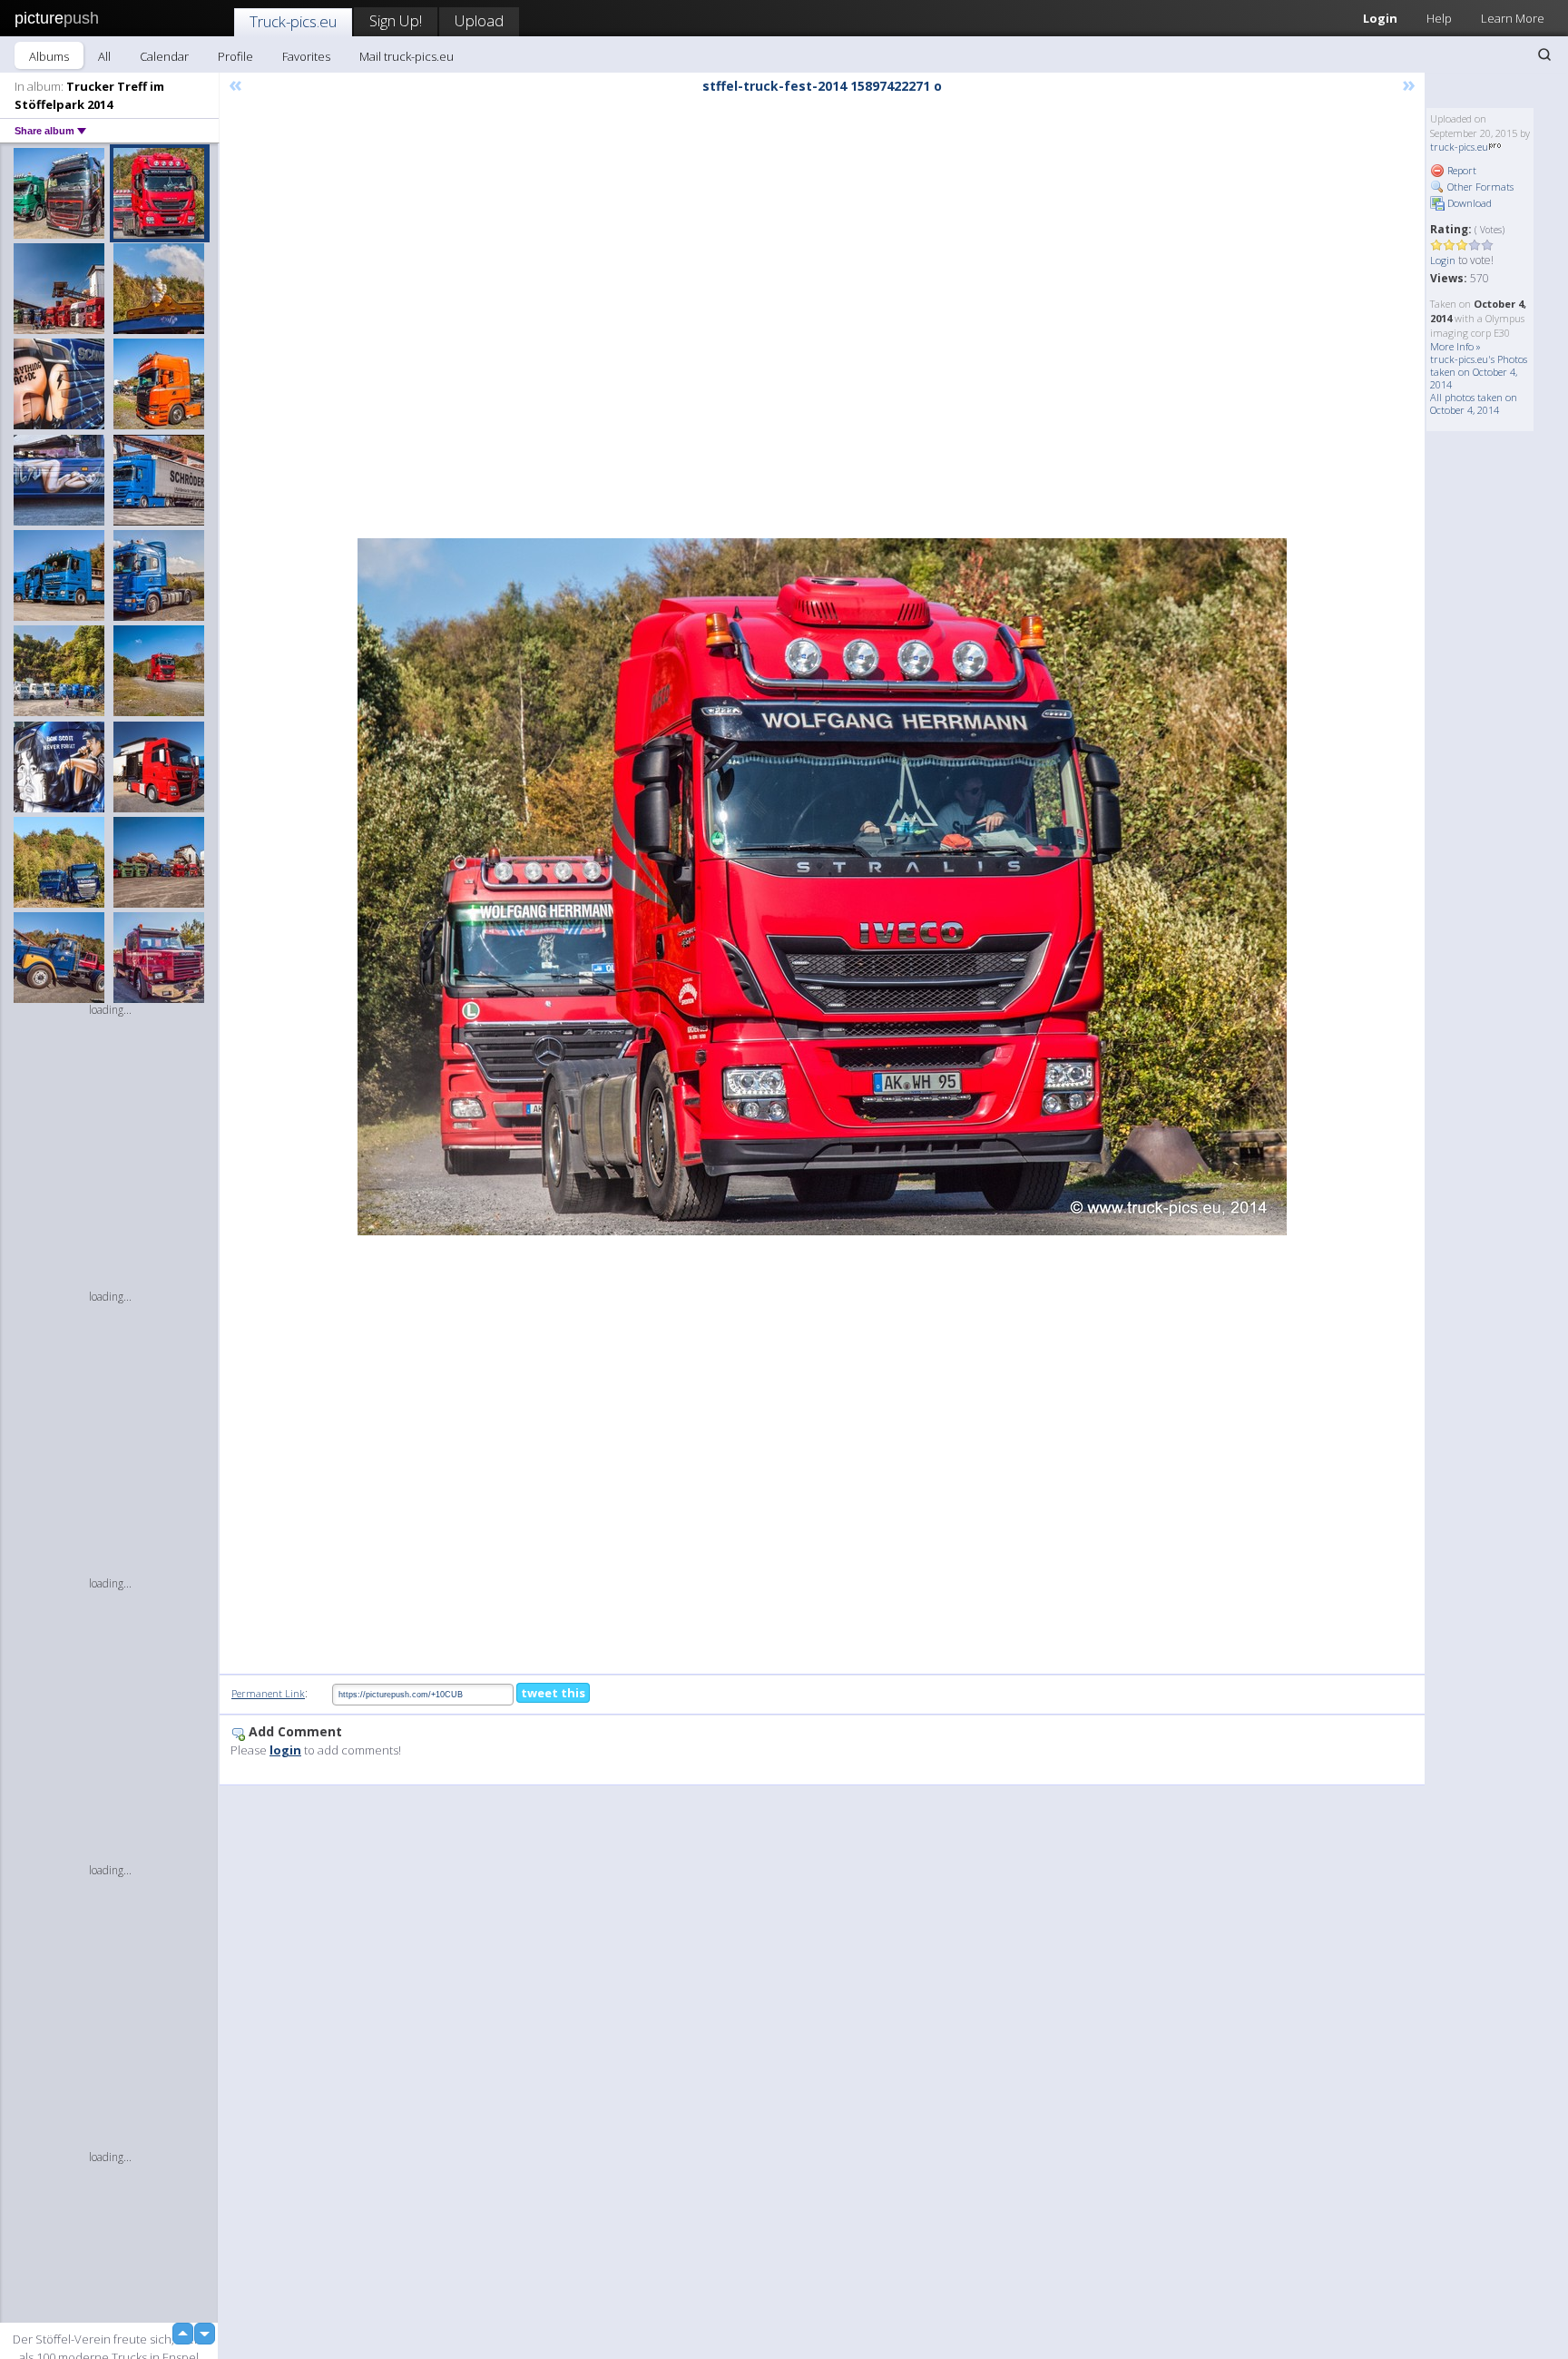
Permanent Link (268, 1693)
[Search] (1544, 54)
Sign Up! (396, 20)
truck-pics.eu (1459, 147)
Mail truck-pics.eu (407, 56)
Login (1380, 18)
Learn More (1513, 18)
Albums (49, 56)
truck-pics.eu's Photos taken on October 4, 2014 (1479, 372)
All (104, 56)
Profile (235, 56)
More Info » (1455, 346)
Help (1439, 18)
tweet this (553, 1693)
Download (1468, 203)
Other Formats (1479, 187)
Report (1460, 170)
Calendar (164, 56)
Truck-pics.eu (293, 21)
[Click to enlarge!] (822, 887)
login (285, 1750)
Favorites (306, 56)
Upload (479, 20)
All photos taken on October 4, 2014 (1474, 403)
